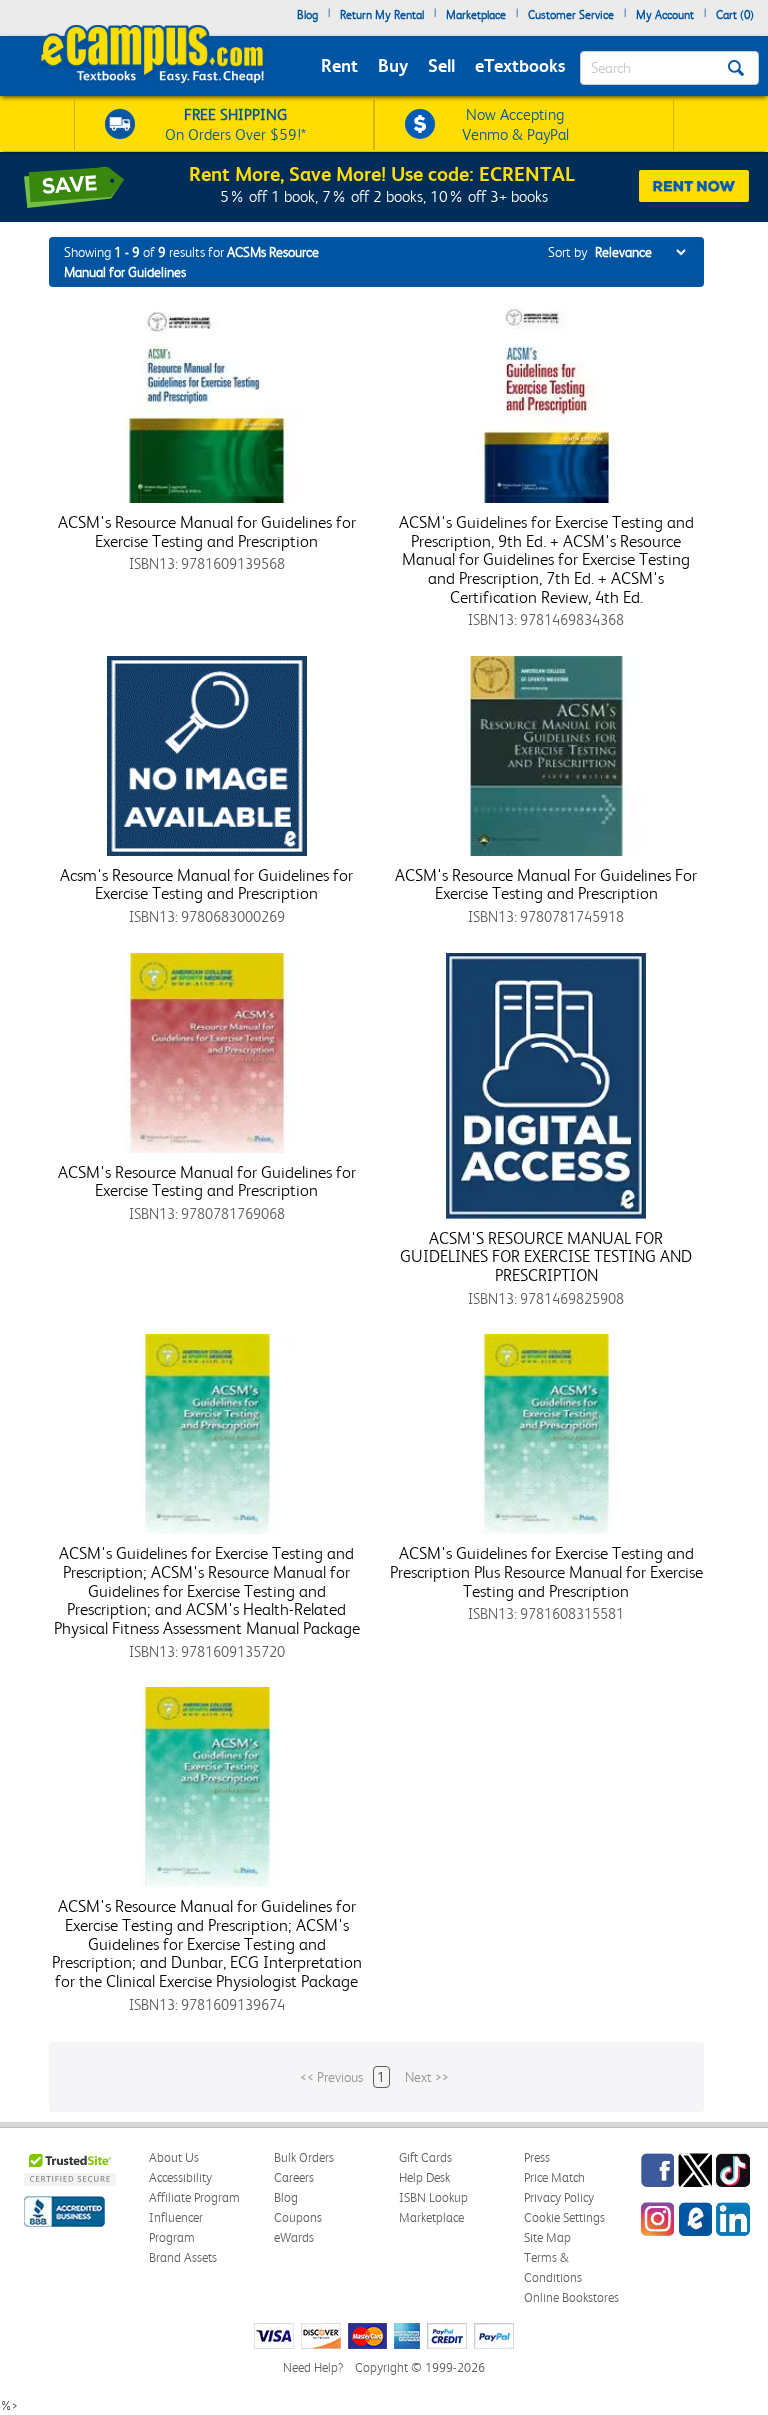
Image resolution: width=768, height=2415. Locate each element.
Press (537, 2157)
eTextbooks (520, 65)
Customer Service (571, 15)
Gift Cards (425, 2157)
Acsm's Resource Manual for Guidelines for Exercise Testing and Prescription (206, 884)
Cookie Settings (564, 2217)
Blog (307, 15)
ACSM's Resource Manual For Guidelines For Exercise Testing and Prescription (546, 884)
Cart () (735, 15)
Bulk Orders (304, 2157)
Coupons (298, 2217)
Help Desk (424, 2177)
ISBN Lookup (433, 2197)
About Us (174, 2157)
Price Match (554, 2177)
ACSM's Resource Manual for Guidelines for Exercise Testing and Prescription (207, 531)
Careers (294, 2177)
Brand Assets (183, 2257)
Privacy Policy (559, 2197)
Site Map (547, 2237)
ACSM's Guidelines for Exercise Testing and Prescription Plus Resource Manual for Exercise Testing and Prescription (546, 1571)
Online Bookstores (571, 2297)
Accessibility (180, 2177)
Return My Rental (382, 15)
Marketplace (476, 15)
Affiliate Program (194, 2197)
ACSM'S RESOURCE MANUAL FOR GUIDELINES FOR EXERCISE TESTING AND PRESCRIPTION (546, 1256)
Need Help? (313, 2367)
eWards (294, 2237)
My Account (665, 15)
